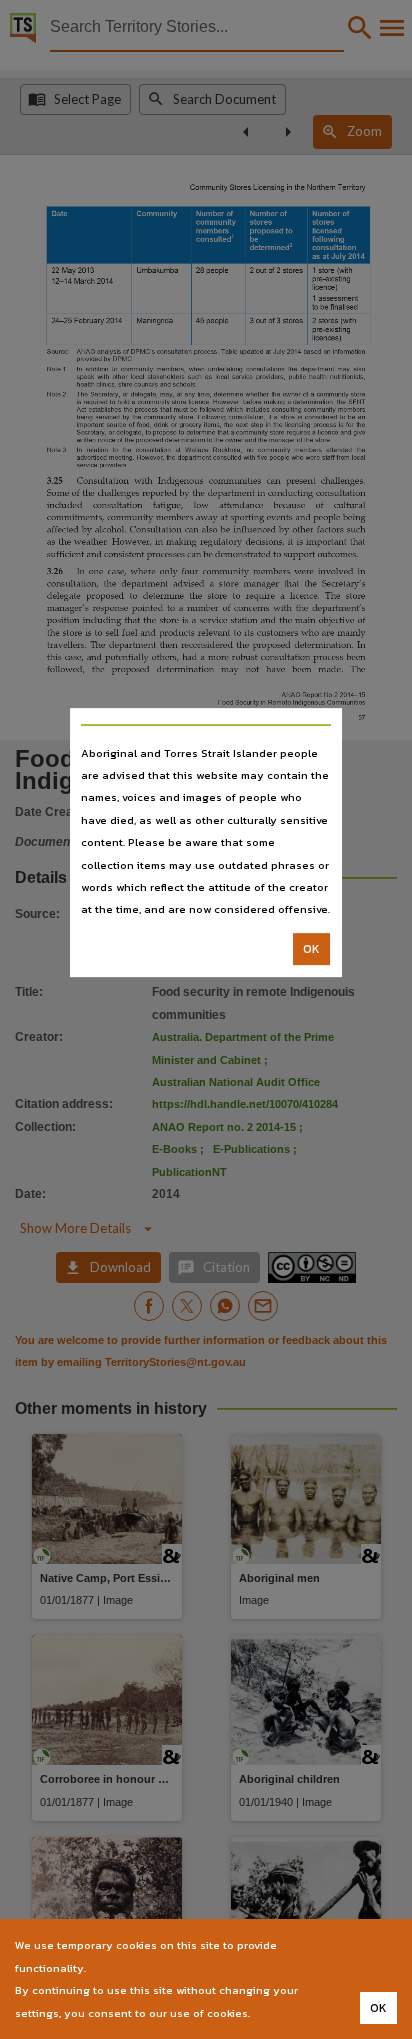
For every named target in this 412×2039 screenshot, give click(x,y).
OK (311, 949)
